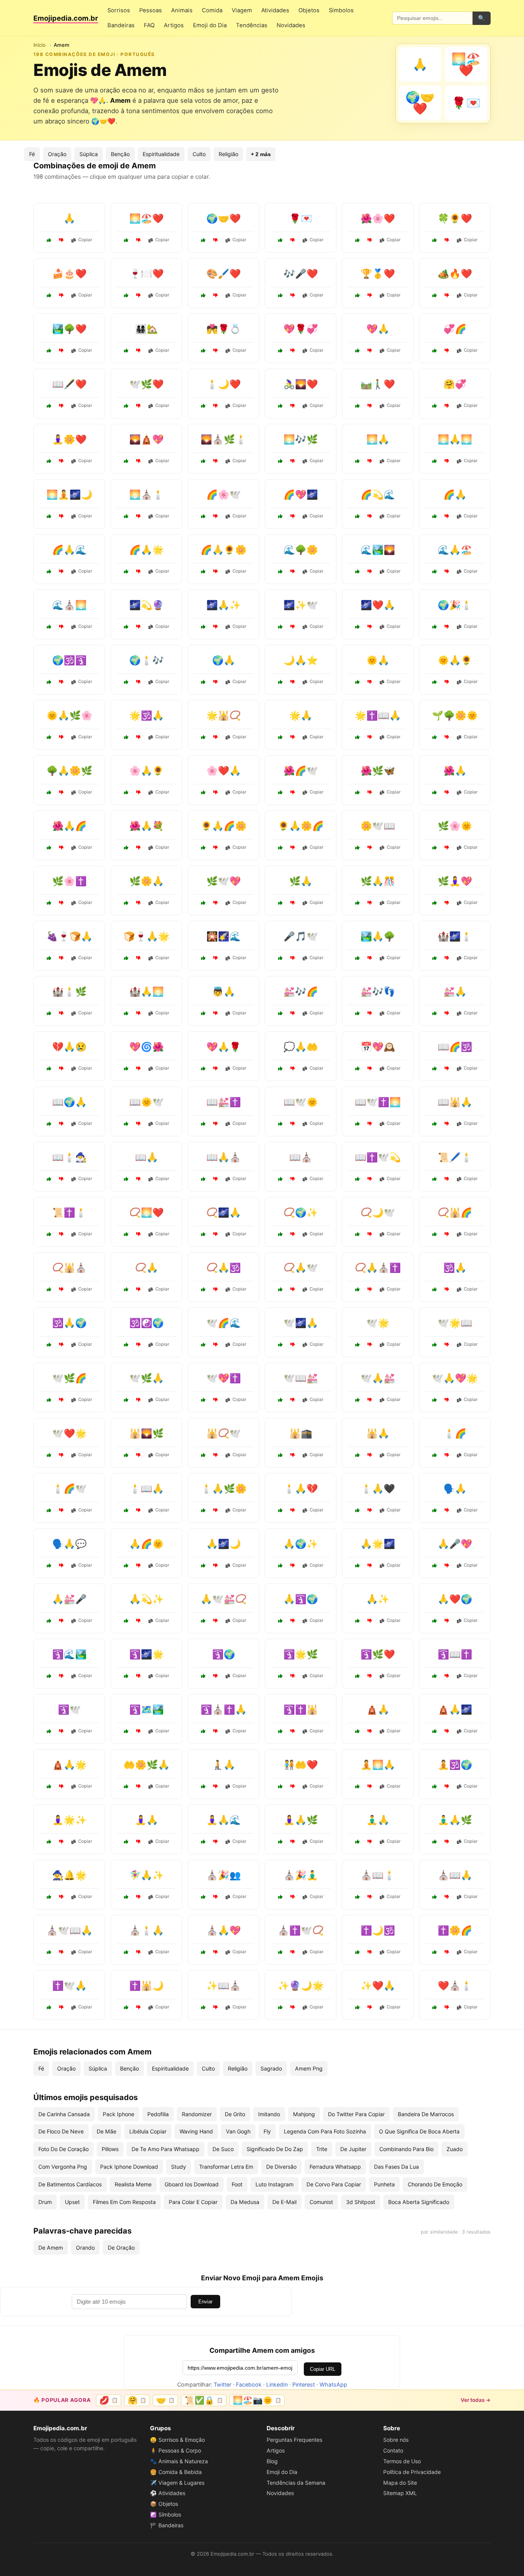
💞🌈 (455, 329)
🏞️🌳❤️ (69, 329)
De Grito (235, 2114)
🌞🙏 (378, 660)
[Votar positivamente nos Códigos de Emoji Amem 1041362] (203, 351)
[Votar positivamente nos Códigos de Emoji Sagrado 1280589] (280, 792)
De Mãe (106, 2131)
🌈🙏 (455, 495)
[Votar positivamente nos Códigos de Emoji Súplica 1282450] (49, 1565)
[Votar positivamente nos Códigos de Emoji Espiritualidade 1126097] (358, 1234)
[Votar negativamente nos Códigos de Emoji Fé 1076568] (293, 627)
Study (179, 2167)
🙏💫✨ (147, 1599)
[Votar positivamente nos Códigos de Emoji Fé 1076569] (358, 1676)
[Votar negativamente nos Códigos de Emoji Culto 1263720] (293, 1124)
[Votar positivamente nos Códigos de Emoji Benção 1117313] (126, 1565)
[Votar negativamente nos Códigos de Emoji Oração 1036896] (138, 1400)
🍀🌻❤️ (455, 218)
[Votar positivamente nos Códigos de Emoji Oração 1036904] (435, 792)
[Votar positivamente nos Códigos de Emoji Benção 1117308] (49, 1786)
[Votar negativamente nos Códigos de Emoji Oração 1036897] (293, 737)
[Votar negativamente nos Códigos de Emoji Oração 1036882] (216, 627)
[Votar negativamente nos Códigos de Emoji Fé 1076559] (370, 1345)
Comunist (321, 2202)
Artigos (174, 25)
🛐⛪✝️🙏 (224, 1709)
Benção (120, 154)
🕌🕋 (301, 1433)
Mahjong (304, 2114)
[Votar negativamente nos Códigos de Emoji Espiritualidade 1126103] (293, 516)
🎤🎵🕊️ (301, 936)
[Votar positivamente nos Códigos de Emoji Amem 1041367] (435, 406)
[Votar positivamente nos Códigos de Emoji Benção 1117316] (126, 1013)
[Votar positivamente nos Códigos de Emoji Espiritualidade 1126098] (435, 1786)
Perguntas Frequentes (294, 2440)
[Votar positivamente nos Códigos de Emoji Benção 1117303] (435, 1621)
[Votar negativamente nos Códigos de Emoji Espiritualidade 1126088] (370, 516)
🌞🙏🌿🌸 (69, 715)
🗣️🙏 (455, 1489)
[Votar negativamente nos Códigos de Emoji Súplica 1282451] (216, 1289)
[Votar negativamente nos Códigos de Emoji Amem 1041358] (293, 240)
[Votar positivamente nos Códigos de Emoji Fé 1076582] (203, 792)
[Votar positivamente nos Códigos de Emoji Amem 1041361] (435, 351)
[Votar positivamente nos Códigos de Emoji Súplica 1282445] (280, 1510)
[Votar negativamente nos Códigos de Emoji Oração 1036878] (61, 240)
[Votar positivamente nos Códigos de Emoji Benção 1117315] (435, 1400)
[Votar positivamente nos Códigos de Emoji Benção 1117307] (126, 1786)
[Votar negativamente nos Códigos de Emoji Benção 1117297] (370, 1621)
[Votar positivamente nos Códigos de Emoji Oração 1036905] (358, 1786)
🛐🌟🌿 (301, 1654)
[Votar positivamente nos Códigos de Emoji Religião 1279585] (203, 1124)
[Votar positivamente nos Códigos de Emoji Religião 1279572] (280, 1731)
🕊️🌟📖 (455, 1323)
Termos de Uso (402, 2461)
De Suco (223, 2149)
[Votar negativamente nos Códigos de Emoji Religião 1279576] (293, 1952)
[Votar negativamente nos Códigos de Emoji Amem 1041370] (61, 351)
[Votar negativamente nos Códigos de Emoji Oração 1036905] (370, 1786)
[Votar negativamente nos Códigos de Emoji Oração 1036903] (216, 1234)
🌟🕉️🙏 (147, 715)
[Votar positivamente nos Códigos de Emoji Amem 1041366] (126, 406)
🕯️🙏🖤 (378, 1489)
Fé (32, 154)
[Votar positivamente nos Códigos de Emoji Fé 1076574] (358, 848)
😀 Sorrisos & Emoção (177, 2440)
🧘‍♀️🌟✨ (69, 1820)
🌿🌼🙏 (147, 881)
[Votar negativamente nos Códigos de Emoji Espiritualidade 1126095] (61, 1897)
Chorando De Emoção (435, 2184)
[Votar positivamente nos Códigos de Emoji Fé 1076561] (435, 1455)
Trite (322, 2149)
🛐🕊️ (69, 1709)
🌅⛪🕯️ (147, 495)
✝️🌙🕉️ (378, 1930)
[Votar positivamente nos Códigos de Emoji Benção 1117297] (358, 1621)
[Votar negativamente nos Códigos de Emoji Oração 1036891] (216, 682)
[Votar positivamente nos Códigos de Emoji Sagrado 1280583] (203, 461)
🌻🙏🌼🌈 (301, 826)
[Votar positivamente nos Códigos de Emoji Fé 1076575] (280, 1676)
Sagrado (271, 2068)
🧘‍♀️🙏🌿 (301, 1820)
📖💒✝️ (224, 1102)
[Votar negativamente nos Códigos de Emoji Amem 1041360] (138, 351)
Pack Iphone (119, 2114)
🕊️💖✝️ (224, 1378)
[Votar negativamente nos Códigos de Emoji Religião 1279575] (447, 1124)
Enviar (205, 2302)
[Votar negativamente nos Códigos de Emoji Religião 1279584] (216, 737)
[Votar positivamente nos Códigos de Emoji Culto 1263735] (280, 461)
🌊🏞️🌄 (378, 550)
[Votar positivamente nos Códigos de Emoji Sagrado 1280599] (126, 461)
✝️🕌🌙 (147, 1986)
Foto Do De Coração (63, 2149)
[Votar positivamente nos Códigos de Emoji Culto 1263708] (280, 958)
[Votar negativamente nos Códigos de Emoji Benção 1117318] (216, 848)
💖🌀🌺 (147, 1047)
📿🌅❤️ (147, 1212)
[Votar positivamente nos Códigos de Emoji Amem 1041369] (358, 240)
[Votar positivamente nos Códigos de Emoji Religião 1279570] (49, 1345)
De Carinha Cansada (64, 2114)
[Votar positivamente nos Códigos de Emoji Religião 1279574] (126, 737)
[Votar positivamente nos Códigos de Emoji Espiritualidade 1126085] (280, 1345)
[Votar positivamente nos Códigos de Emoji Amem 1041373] (358, 295)
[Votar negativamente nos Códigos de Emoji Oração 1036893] (447, 1289)
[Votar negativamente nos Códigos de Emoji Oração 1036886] (293, 903)
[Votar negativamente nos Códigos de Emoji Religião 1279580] (138, 2007)
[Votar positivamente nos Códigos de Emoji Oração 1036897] (280, 737)
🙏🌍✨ (301, 1544)
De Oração (121, 2248)
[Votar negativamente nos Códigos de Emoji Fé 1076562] (370, 2007)
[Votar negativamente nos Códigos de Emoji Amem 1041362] (216, 351)
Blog (272, 2461)
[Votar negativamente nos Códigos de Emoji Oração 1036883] (370, 1455)
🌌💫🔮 (147, 605)
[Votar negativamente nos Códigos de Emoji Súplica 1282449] (216, 1842)
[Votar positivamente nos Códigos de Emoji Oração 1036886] (280, 903)
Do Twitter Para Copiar (356, 2114)
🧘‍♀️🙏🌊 (224, 1820)
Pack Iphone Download (129, 2167)
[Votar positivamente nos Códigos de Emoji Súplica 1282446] (280, 1068)
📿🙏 (147, 1268)
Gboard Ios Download (192, 2184)
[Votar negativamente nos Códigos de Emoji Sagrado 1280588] (447, 1731)
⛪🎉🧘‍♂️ (301, 1875)
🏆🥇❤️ (378, 274)
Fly (267, 2131)
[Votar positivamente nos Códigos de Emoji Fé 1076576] (358, 627)
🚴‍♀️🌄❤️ (301, 384)
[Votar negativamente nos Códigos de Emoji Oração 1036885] (138, 1289)
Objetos (309, 10)
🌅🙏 (378, 439)
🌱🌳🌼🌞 (455, 715)
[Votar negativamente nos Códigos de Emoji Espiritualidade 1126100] (370, 792)
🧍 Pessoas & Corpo (175, 2450)
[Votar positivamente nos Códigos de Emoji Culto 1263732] (126, 1124)
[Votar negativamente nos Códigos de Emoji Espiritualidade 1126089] (447, 737)
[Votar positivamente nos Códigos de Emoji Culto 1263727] (358, 1068)
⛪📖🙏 (455, 1875)
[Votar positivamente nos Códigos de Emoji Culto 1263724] (49, 1621)
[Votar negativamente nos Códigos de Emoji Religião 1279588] (293, 1400)
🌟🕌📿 (224, 715)
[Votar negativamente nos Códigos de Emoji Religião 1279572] (293, 1731)
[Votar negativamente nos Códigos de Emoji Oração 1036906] (61, 1124)
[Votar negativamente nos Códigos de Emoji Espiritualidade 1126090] (138, 1345)
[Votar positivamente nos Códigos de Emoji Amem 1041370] (49, 351)
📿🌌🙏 (224, 1212)
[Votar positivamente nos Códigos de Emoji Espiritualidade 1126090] (126, 1345)
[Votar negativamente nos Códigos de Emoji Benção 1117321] (216, 571)
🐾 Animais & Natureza (179, 2461)
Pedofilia (158, 2114)
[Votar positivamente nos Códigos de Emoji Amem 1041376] (203, 406)
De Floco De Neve (61, 2131)
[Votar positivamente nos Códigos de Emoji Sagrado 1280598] (126, 958)
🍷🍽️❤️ (147, 274)
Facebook (249, 2384)
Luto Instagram (274, 2184)
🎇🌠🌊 (224, 936)
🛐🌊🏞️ (69, 1654)
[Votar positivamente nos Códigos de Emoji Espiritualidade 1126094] (358, 571)
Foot (237, 2184)
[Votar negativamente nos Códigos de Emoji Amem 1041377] (61, 295)
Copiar (85, 240)
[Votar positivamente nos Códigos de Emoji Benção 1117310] (435, 1842)
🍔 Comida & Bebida (176, 2472)
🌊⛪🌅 (69, 605)
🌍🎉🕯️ (455, 605)
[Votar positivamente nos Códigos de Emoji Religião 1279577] (435, 1676)
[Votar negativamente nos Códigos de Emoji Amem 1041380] (293, 351)
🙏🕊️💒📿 (224, 1599)
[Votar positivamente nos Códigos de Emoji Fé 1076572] (435, 2007)
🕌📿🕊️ (224, 1433)
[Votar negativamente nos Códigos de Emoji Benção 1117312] (138, 792)
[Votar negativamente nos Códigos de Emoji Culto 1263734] (447, 1565)
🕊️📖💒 (301, 1378)
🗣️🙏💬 (69, 1544)
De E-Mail (284, 2202)
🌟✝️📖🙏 (378, 715)
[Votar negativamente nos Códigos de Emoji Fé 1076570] (370, 737)
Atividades (275, 10)
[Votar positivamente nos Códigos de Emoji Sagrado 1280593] (126, 516)
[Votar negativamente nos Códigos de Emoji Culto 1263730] (370, 903)
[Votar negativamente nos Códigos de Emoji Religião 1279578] (216, 1621)
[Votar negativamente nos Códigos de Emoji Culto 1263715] (370, 1013)
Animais (182, 10)
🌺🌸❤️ (378, 218)
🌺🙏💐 (147, 826)
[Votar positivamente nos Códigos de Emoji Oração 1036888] (203, 1013)
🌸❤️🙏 (224, 771)
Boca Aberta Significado (419, 2202)
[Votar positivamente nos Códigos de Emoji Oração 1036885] (126, 1289)
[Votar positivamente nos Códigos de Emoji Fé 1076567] (435, 1952)
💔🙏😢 (69, 1047)
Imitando (269, 2114)
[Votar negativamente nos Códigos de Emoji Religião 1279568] (216, 1179)
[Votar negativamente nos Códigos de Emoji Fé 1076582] (216, 792)
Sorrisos (119, 10)
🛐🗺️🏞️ (147, 1709)
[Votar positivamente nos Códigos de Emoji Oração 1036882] (203, 627)
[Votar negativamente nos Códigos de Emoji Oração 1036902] (61, 2007)
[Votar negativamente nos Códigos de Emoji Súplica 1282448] (61, 1068)
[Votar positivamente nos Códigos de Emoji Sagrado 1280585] (49, 627)
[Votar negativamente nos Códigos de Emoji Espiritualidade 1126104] (293, 571)
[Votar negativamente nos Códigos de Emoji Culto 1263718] (216, 958)
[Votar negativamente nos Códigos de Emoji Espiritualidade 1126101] (216, 1345)
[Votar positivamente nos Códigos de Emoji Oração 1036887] (126, 1510)
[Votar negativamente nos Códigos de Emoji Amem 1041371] (216, 295)
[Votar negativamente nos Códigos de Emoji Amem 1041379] (293, 406)
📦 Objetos (164, 2504)
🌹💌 (301, 218)
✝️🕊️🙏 (69, 1986)
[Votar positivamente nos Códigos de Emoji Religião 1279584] (203, 737)
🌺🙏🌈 (69, 826)
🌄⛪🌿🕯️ (224, 439)
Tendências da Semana (296, 2483)
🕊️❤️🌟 (69, 1433)
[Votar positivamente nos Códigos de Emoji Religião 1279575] (435, 1124)
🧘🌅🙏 (378, 1765)
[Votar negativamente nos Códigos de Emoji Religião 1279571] (370, 1289)
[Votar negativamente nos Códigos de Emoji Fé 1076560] (293, 1179)
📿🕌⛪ (69, 1268)
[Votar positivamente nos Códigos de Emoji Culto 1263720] (280, 1124)
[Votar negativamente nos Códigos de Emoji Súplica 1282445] (293, 1510)
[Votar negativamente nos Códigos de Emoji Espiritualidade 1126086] (293, 2007)
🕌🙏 (378, 1433)
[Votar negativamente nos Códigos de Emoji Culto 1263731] (293, 1786)
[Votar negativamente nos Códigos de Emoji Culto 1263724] (61, 1621)
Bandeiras (121, 25)
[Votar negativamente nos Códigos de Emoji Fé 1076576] (370, 627)
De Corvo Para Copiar (334, 2184)
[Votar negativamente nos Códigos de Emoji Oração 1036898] (138, 1842)
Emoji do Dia (210, 25)
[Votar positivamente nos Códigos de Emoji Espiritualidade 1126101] (203, 1345)
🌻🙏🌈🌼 (224, 826)
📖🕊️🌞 (301, 1102)
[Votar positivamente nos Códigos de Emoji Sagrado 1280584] (126, 1731)
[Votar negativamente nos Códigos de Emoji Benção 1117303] (447, 1621)
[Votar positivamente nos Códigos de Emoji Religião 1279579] (49, 682)
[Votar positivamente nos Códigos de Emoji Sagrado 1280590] (49, 958)
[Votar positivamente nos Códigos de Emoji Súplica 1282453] (203, 1068)
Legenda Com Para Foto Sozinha (325, 2131)
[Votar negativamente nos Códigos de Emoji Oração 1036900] (370, 1731)
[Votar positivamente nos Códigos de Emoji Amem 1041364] (126, 240)
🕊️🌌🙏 (301, 1323)
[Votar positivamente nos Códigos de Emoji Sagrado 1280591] (126, 1455)
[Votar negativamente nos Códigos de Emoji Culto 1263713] (447, 1179)
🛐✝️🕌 (301, 1709)
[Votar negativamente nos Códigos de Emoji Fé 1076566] (61, 1455)
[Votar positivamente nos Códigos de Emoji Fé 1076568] (280, 627)
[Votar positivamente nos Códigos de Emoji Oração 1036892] (358, 1842)
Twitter (222, 2384)
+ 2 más (261, 154)
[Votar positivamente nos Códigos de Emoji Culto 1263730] (358, 903)
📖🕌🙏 (455, 1102)
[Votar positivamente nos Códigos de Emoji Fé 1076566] (49, 1455)
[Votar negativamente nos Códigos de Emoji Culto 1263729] (293, 1013)
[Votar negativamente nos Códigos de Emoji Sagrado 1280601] (370, 1897)
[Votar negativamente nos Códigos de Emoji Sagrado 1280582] (370, 1124)
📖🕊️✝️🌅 (378, 1102)
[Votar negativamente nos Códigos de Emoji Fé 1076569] (370, 1676)
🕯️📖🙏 (147, 1489)
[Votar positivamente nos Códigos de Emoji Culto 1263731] (280, 1786)
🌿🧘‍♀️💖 (455, 881)
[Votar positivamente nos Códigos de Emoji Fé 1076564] (203, 1676)
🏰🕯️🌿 (69, 992)
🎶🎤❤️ (301, 274)
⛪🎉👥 (224, 1875)
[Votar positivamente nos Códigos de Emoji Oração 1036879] (126, 1179)
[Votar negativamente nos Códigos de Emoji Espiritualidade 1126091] (61, 1179)
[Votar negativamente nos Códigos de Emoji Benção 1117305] (293, 682)
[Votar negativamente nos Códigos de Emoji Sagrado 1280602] (61, 1676)
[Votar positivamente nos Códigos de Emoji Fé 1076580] (280, 1565)
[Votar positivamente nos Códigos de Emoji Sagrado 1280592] (358, 1179)
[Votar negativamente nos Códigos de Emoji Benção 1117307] (138, 1786)
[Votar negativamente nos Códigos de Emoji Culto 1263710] (216, 1897)
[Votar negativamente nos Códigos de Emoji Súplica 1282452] (447, 461)
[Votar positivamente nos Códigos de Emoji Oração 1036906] (49, 1124)
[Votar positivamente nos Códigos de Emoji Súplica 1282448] (49, 1068)
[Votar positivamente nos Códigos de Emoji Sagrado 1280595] (203, 903)
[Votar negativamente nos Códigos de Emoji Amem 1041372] (61, 461)
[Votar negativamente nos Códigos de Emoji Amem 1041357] (370, 351)
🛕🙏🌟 (69, 1765)
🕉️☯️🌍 (147, 1323)
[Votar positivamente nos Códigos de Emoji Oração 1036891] (203, 682)
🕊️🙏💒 (378, 1378)
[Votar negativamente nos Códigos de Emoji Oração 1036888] (216, 1013)
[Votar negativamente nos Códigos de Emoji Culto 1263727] (370, 1068)
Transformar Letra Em (226, 2167)
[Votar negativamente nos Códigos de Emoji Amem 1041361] (447, 351)
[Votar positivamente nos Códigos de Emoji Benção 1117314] (49, 792)
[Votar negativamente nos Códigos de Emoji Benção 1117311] (138, 1621)
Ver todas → (476, 2400)
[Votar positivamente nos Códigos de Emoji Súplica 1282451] (203, 1289)
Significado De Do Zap (275, 2149)
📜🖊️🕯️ (455, 1157)
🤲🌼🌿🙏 (147, 1765)
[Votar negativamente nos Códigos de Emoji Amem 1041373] (370, 295)
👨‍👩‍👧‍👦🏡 (147, 329)
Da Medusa (245, 2202)
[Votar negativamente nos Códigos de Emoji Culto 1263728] (61, 1234)
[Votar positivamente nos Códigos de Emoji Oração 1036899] (435, 1897)
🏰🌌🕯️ (455, 936)
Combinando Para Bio (406, 2149)
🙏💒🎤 (69, 1599)
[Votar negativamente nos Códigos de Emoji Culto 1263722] (138, 682)
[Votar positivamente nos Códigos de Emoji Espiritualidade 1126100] (358, 792)
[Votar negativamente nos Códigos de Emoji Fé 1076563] (61, 903)
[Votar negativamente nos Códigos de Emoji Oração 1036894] (447, 1013)
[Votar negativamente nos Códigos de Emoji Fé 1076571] (216, 516)
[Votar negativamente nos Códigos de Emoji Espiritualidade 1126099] (138, 627)
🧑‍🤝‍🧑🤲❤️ (301, 1765)
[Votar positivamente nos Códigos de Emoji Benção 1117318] (203, 848)
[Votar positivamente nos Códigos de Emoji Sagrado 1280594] (126, 1676)
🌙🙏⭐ (301, 660)
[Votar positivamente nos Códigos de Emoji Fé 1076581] (435, 1345)
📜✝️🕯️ (69, 1212)
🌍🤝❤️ (224, 218)
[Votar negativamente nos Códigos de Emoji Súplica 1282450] (61, 1565)
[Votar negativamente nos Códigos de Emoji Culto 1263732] (138, 1124)
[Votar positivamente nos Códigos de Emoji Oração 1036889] (435, 516)
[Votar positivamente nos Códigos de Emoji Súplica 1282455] (126, 848)
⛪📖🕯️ (378, 1875)
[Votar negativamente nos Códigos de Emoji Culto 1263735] (293, 461)
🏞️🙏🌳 (378, 936)
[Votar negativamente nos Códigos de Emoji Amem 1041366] (138, 406)
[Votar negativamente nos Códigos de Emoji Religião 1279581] (370, 1400)
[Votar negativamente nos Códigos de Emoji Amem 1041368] (61, 406)
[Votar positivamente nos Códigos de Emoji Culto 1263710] (203, 1897)
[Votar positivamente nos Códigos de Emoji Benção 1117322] (280, 1842)
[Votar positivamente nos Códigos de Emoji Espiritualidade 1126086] (280, 2007)
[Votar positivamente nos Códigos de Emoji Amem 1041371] (203, 295)
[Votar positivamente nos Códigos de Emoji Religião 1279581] (358, 1400)
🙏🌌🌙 (224, 1544)
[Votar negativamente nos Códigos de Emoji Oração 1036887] (138, 1510)
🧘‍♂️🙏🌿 (455, 1820)
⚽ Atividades (168, 2493)
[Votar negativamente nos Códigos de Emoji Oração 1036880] (138, 1952)
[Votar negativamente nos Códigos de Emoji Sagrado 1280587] (61, 1013)
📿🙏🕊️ (301, 1268)
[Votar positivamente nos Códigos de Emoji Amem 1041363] (280, 295)
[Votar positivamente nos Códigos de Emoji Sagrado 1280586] (203, 1400)
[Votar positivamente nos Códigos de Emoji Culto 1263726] (280, 1897)
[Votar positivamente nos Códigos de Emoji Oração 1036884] (49, 1731)
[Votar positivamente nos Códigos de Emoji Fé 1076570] (358, 737)
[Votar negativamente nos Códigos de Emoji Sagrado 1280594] (138, 1676)
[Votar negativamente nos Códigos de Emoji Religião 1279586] (216, 1455)
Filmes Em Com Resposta (124, 2202)
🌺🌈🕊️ (301, 771)
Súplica (89, 154)
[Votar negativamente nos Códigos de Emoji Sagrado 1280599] (138, 461)
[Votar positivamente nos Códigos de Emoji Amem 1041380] (280, 351)
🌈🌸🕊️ (224, 495)
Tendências (252, 25)
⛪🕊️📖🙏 (69, 1930)
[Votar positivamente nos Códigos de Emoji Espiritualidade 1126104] (280, 571)
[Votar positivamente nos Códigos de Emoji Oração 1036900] (358, 1731)
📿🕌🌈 (455, 1212)
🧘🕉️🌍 (455, 1765)
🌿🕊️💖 (224, 881)
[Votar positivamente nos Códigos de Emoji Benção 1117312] (126, 792)
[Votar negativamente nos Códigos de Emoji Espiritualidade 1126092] (138, 1068)
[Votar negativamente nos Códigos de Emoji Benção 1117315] (447, 1400)
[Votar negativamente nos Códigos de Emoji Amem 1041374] (370, 406)
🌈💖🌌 (301, 495)
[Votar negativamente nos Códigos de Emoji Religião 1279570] (61, 1345)
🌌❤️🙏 (378, 605)
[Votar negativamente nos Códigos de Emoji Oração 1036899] (447, 1897)
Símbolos (341, 10)
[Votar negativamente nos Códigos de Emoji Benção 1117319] (61, 737)
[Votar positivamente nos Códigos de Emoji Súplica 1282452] (435, 461)
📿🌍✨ (301, 1212)
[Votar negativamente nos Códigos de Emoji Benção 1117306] (370, 958)
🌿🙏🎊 (378, 881)
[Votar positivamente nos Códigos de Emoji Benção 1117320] (203, 1565)
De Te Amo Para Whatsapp (166, 2149)
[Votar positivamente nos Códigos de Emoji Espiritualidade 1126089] (435, 737)
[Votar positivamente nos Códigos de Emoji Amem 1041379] (280, 406)
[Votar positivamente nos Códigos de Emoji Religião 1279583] (203, 1731)
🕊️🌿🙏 (147, 1378)
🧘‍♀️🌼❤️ (69, 439)
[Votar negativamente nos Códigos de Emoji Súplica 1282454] (138, 1897)
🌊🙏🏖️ (455, 550)
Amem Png (309, 2068)
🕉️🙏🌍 (69, 1323)
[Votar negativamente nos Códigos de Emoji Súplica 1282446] (293, 1068)
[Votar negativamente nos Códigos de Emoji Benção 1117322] (293, 1842)
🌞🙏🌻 (455, 660)
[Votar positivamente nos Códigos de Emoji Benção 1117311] (126, 1621)
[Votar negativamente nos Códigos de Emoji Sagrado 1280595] (216, 903)
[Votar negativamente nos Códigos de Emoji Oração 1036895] (216, 1786)
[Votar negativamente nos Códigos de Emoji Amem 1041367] (447, 406)
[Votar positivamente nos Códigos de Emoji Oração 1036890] (435, 1510)
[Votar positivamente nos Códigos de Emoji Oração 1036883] (358, 1455)
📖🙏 (147, 1157)
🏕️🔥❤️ (455, 274)
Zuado (455, 2149)
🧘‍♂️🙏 (378, 1820)
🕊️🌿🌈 (69, 1378)
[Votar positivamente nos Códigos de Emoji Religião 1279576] (280, 1952)
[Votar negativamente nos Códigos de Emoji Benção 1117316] (138, 1013)
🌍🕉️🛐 (69, 660)
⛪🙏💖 (224, 1930)
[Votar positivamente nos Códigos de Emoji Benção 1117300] (126, 571)
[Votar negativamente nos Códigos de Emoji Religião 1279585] (216, 1124)
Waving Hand (196, 2131)
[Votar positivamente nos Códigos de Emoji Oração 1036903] (203, 1234)
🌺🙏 (455, 771)
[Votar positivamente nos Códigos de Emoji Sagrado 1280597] (435, 958)
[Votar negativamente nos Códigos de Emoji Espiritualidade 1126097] (370, 1234)
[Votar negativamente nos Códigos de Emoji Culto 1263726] (293, 1897)
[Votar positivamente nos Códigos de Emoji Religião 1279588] (280, 1400)
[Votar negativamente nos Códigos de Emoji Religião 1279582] (447, 1068)
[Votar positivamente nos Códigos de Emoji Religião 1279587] (358, 1952)
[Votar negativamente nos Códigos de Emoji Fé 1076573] (293, 1234)
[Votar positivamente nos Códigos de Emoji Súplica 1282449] (203, 1842)
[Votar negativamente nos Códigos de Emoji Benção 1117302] (216, 1510)
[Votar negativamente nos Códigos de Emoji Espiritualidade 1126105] (447, 848)
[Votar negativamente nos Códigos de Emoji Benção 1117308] (61, 1786)
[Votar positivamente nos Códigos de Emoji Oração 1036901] (358, 682)
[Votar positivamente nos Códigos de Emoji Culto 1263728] (49, 1234)
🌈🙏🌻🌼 (224, 550)
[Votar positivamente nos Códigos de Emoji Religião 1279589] (280, 1621)
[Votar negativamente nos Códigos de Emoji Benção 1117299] (216, 1952)
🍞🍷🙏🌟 (147, 936)
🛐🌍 (224, 1654)
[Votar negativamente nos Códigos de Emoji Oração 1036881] (370, 461)
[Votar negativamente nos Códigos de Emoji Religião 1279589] (293, 1621)
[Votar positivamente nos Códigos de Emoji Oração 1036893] (435, 1289)
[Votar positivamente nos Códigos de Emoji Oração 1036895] (203, 1786)
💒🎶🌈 (301, 992)
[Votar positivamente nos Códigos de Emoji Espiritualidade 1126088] (358, 516)
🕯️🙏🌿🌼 (224, 1489)
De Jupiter (353, 2149)
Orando (85, 2248)
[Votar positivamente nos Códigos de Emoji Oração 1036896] (126, 1400)
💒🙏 (455, 992)
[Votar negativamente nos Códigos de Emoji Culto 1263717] (447, 903)
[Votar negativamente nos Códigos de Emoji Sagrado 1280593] (138, 516)
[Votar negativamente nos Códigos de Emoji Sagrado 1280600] (61, 1400)
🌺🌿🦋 (378, 771)
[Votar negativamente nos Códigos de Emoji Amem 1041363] (293, 295)
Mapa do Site (400, 2483)
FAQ (149, 25)
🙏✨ (378, 1599)
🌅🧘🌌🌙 (69, 495)
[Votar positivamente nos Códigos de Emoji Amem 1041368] (49, 406)
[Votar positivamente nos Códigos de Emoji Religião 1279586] (203, 1455)
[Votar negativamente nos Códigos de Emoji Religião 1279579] (61, 682)
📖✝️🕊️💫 (378, 1157)
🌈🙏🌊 (69, 550)
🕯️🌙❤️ (224, 384)
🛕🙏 (378, 1709)
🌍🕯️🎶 (147, 660)
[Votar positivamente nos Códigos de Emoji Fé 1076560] (280, 1179)
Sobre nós (396, 2440)
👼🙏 (224, 992)
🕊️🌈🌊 (224, 1323)
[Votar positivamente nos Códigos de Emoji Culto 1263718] (203, 958)
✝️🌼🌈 (455, 1930)
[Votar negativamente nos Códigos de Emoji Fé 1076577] (216, 2007)
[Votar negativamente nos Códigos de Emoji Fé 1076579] (138, 1234)
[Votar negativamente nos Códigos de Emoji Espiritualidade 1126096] (370, 1565)
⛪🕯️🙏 (147, 1930)
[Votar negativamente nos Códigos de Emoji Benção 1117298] (138, 903)
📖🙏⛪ (224, 1157)
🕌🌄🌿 (147, 1433)
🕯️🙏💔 (301, 1489)
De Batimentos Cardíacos (70, 2184)
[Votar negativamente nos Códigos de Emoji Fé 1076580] (293, 1565)
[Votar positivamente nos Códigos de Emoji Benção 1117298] (126, 903)
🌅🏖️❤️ (147, 218)
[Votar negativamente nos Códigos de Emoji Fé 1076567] (447, 1952)
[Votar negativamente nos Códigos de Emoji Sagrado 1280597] (447, 958)
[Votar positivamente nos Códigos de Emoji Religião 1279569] (280, 1455)
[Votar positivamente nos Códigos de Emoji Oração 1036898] (126, 1842)
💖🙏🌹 (224, 1047)
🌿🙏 (301, 881)
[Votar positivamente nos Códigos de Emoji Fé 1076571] (203, 516)
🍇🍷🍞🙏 (69, 936)
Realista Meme (133, 2184)
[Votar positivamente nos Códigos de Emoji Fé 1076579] (126, 1234)
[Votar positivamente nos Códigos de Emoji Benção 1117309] (280, 848)
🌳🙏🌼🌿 (69, 771)
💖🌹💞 (301, 329)
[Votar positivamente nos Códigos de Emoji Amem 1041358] (280, 240)
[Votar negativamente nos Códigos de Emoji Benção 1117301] (447, 682)
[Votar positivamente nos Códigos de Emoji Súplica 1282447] (358, 1510)
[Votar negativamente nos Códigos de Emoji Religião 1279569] (293, 1455)
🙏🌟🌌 (378, 1544)
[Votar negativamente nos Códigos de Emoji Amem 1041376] (216, 406)
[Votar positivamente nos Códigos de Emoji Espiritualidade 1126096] (358, 1565)
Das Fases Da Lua (396, 2167)
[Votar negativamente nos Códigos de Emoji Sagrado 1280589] (293, 792)
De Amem (51, 2248)
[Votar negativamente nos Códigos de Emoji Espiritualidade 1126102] (61, 1842)
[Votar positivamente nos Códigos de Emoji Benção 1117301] (435, 682)
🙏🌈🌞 (147, 1544)
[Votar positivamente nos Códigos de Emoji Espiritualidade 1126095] (49, 1897)
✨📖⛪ (224, 1986)
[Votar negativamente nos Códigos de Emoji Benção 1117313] (138, 1565)
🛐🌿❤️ (378, 1654)
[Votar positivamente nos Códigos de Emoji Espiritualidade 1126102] (49, 1842)
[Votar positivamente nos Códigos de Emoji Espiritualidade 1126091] (49, 1179)
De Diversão (281, 2167)
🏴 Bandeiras (167, 2525)
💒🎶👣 (378, 992)
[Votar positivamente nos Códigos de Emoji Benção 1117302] (203, 1510)
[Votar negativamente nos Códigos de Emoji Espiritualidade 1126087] (61, 1289)
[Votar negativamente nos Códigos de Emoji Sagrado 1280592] (370, 1179)
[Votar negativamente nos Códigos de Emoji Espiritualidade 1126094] (370, 571)
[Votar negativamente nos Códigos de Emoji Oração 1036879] (138, 1179)
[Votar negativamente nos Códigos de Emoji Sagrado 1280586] (216, 1400)
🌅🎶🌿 (301, 439)
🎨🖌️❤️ (224, 274)
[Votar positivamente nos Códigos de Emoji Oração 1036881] (358, 461)
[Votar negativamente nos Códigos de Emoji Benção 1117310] (447, 1842)
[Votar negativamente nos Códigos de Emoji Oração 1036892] (370, 1842)
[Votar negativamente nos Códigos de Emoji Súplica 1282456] (61, 571)
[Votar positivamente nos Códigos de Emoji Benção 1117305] (280, 682)
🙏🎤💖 (455, 1544)
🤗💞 (455, 384)
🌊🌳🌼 (301, 550)
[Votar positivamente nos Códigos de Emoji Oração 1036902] (49, 2007)
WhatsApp (333, 2384)
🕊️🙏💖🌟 (455, 1378)
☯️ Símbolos (166, 2514)
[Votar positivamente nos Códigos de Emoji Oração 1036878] (49, 240)
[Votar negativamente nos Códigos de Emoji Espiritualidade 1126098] (447, 1786)
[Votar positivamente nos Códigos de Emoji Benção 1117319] (49, 737)
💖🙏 (378, 329)
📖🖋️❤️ (69, 384)
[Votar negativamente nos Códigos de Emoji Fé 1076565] (293, 1289)
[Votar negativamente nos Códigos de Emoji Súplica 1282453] (216, 1068)
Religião (228, 154)
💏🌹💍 (224, 329)
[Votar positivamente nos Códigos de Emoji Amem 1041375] (435, 240)
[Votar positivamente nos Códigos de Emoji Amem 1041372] (49, 461)
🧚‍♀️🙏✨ (147, 1875)
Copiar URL (323, 2369)
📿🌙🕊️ (378, 1212)
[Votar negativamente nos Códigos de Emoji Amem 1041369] (370, 240)
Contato (393, 2450)
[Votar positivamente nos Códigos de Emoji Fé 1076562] (358, 2007)
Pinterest (304, 2384)
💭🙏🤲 (301, 1047)
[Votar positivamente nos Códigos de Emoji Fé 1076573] (280, 1234)
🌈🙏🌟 (147, 550)
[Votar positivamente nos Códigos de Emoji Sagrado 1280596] (435, 1234)
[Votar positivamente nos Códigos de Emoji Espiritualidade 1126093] (49, 516)
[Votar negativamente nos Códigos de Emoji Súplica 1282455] (138, 848)
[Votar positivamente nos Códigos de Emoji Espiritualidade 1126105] (435, 848)
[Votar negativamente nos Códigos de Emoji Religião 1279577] (447, 1676)
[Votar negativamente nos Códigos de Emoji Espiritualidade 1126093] (61, 516)
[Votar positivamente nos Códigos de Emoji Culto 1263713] (435, 1179)
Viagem (242, 10)
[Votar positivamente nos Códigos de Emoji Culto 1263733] (435, 627)
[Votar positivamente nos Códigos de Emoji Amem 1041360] (126, 351)
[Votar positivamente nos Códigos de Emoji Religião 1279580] (126, 2007)
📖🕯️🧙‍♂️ (69, 1157)
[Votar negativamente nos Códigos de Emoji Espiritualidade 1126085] (293, 1345)
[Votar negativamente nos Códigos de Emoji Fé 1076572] (447, 2007)
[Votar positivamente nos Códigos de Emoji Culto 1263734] (435, 1565)
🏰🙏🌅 (147, 992)
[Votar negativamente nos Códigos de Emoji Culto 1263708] (293, 958)
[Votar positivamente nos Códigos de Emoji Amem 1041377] (49, 295)
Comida (212, 10)
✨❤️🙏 (378, 1986)
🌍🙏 (224, 660)
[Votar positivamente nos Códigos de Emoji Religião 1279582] (435, 1068)
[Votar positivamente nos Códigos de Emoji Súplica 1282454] (126, 1897)
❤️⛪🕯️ (455, 1986)
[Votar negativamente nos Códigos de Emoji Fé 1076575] (293, 1676)
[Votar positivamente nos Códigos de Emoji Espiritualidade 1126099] (126, 627)
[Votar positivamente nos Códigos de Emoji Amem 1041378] (435, 295)
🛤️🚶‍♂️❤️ (378, 384)
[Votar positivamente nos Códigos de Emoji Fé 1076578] (49, 1510)
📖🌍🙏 (69, 1102)
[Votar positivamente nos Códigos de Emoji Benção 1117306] (358, 958)
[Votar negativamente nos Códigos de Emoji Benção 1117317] (447, 571)
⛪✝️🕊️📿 (301, 1930)
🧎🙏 (224, 1765)
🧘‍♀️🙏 (147, 1820)
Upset (72, 2202)
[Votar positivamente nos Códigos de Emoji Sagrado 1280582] (358, 1124)
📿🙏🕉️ (224, 1268)
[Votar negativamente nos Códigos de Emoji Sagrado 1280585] (61, 627)
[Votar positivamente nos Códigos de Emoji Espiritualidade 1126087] (49, 1289)
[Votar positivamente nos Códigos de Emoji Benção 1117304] (49, 848)
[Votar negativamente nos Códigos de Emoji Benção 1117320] (216, 1565)
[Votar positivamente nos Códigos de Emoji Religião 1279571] (358, 1289)
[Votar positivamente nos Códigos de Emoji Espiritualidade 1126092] (126, 1068)
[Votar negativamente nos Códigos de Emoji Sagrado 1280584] (138, 1731)
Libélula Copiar (148, 2131)
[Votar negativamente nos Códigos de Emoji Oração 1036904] (447, 792)
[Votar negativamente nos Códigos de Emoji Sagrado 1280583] (216, 461)
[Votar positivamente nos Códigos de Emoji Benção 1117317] (435, 571)
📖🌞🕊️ (147, 1102)
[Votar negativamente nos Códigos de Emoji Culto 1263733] (447, 627)
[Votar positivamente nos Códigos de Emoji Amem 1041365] (126, 295)
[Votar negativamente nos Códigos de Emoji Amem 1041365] (138, 295)
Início (40, 45)
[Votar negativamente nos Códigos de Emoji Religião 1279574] (138, 737)
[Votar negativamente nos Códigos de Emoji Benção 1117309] (293, 848)
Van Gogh (238, 2131)
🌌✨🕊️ (301, 605)
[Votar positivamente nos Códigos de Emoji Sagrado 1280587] (49, 1013)
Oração (57, 154)
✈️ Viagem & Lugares (177, 2483)
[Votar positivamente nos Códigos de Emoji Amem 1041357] (358, 351)
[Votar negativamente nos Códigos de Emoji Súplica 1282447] (370, 1510)
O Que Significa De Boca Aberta (419, 2131)
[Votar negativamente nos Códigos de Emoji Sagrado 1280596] (447, 1234)
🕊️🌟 (378, 1323)
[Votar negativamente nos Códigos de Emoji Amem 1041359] (216, 240)
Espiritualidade (161, 154)
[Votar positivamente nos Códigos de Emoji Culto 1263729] (280, 1013)
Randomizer (197, 2114)
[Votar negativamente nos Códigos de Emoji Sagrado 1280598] (138, 958)
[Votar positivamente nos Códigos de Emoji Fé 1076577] (203, 2007)
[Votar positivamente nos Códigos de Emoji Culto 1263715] (358, 1013)
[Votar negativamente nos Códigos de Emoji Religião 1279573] (61, 1952)
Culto (199, 154)
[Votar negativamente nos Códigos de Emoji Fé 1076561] (447, 1455)
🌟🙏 (301, 715)
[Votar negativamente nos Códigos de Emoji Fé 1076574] (370, 848)
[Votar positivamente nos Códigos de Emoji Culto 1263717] (435, 903)
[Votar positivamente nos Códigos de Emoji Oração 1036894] (435, 1013)
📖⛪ (301, 1157)
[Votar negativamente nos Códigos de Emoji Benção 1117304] (61, 848)
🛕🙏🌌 (455, 1709)
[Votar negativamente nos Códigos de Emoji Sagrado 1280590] (61, 958)
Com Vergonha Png (63, 2167)
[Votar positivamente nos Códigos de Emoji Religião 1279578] (203, 1621)
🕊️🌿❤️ (147, 384)
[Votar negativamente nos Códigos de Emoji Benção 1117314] (61, 792)
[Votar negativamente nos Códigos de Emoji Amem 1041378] (447, 295)
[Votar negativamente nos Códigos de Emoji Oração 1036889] (447, 516)
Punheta (384, 2184)
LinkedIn (277, 2384)
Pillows (110, 2149)
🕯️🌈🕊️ (69, 1489)
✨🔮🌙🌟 (301, 1986)
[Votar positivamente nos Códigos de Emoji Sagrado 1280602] (49, 1676)
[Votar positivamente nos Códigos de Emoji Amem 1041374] (358, 406)
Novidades (291, 25)
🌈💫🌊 (378, 495)
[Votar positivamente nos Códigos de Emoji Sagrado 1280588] (435, 1731)
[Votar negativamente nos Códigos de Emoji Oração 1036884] (61, 1731)
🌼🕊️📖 (378, 826)
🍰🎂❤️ (69, 274)
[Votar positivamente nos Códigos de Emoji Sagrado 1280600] (49, 1400)
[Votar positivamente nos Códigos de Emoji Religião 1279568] (203, 1179)
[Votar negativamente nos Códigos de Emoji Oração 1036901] (370, 682)
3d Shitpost (361, 2202)
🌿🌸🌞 (455, 826)
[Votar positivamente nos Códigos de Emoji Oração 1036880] (126, 1952)
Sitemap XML (400, 2493)
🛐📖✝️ (455, 1654)
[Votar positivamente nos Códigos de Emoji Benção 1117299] (203, 1952)
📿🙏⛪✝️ (378, 1268)
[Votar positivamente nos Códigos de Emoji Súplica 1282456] (49, 571)
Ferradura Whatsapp (335, 2167)
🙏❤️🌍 (455, 1599)
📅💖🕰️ (378, 1047)
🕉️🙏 (455, 1268)
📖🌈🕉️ (455, 1047)
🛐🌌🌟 (147, 1654)
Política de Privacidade (412, 2472)
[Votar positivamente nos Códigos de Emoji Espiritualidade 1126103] (280, 516)
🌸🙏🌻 (147, 771)
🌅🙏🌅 (455, 439)
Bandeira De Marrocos (426, 2114)
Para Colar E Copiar (193, 2202)
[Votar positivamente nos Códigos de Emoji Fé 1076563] (49, 903)
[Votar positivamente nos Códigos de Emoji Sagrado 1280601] (358, 1897)
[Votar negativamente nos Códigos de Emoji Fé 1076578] (61, 1510)
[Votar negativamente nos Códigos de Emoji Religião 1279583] (216, 1731)
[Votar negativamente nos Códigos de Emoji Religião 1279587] (370, 1952)
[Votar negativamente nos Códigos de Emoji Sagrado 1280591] (138, 1455)
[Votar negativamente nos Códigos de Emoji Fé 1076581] (447, 1345)
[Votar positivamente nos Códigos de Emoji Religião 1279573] (49, 1952)
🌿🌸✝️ (69, 881)
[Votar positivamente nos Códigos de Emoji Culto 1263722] (126, 682)
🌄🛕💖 (147, 439)
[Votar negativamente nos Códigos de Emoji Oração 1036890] (447, 1510)
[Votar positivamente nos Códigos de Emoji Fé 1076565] (280, 1289)
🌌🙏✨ (224, 605)
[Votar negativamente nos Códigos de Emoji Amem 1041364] (138, 240)
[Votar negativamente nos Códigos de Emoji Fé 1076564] (216, 1676)
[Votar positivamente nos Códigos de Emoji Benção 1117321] (203, 571)
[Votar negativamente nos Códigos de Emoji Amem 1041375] (447, 240)
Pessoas (151, 10)
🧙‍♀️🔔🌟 (69, 1875)
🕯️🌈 (455, 1433)
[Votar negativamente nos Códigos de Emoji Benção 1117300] (138, 571)
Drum (45, 2202)
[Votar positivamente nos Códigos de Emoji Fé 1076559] (358, 1345)
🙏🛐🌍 (301, 1599)
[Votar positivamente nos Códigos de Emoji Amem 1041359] (203, 240)
